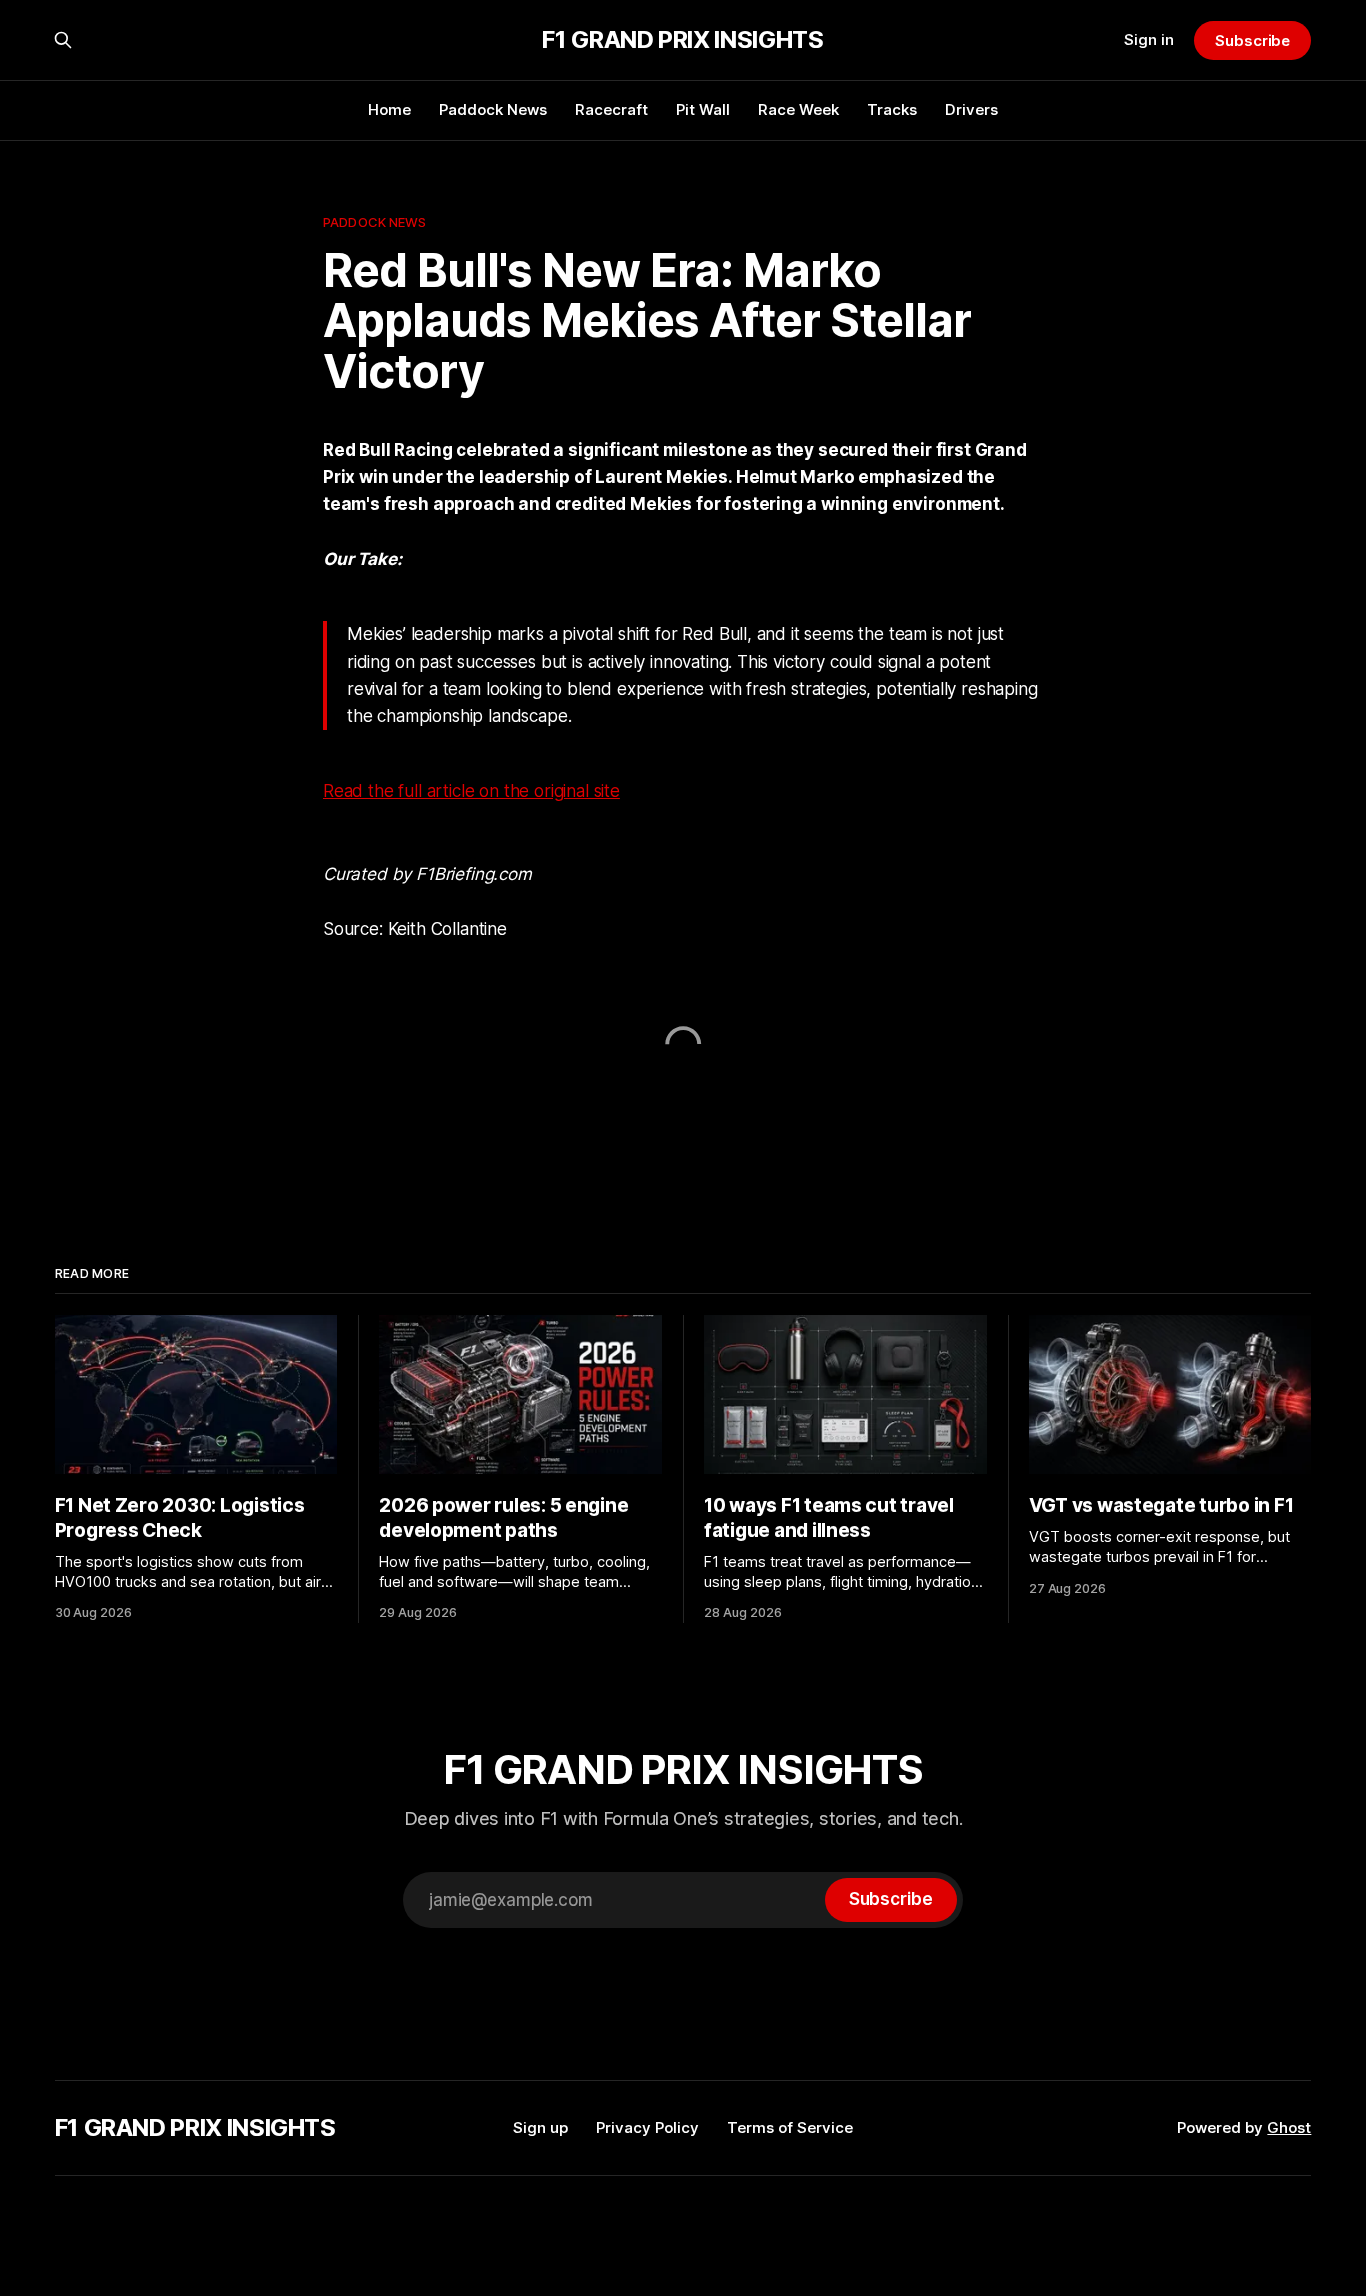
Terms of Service (790, 2127)
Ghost (1289, 2127)
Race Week (798, 109)
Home (389, 109)
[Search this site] (63, 40)
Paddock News (493, 109)
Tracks (892, 109)
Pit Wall (703, 109)
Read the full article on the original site (471, 791)
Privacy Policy (647, 2127)
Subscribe (1252, 40)
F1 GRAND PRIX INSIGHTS (682, 40)
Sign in (1149, 39)
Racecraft (611, 109)
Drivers (971, 109)
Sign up (540, 2127)
